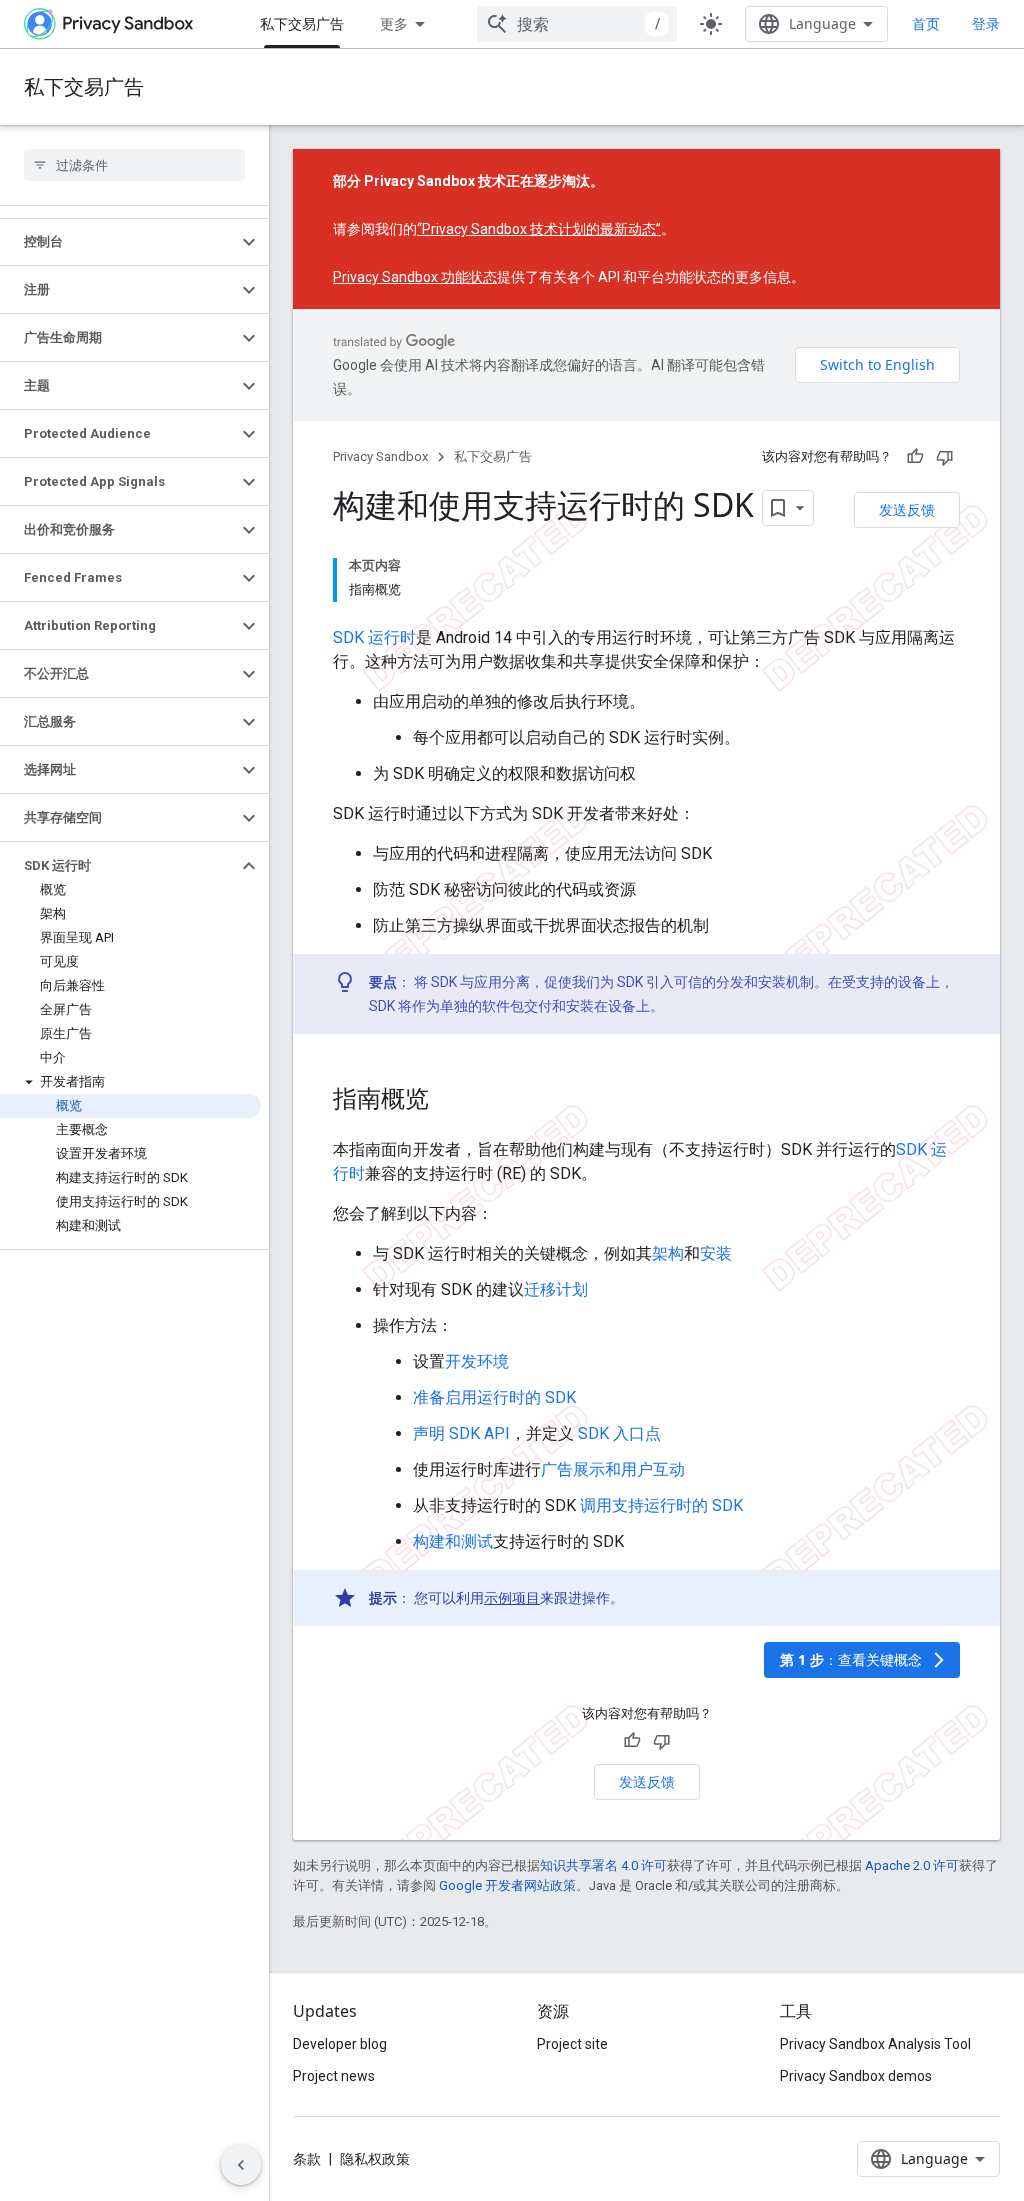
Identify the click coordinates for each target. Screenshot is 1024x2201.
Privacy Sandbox (380, 456)
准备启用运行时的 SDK (494, 1397)
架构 (668, 1253)
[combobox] (577, 24)
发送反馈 (907, 509)
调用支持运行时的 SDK (661, 1505)
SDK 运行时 (374, 637)
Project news (334, 2076)
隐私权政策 (375, 2159)
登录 (986, 24)
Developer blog (340, 2044)
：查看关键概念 (864, 1659)
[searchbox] (134, 165)
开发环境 (477, 1361)
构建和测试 (453, 1541)
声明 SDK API (461, 1433)
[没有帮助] (945, 457)
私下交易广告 (302, 23)
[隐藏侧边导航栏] (241, 2165)
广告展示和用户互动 (613, 1469)
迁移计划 (556, 1289)
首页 (926, 23)
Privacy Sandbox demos (856, 2076)
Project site (572, 2044)
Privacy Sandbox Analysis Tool (875, 2044)
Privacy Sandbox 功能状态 (415, 277)
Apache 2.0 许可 (912, 1865)
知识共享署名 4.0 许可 (603, 1865)
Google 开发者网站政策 (507, 1885)
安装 (716, 1253)
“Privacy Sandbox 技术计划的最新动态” (539, 229)
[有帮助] (915, 457)
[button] (118, 242)
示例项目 (512, 1598)
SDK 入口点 (619, 1433)
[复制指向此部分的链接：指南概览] (449, 1101)
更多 (394, 23)
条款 (307, 2159)
